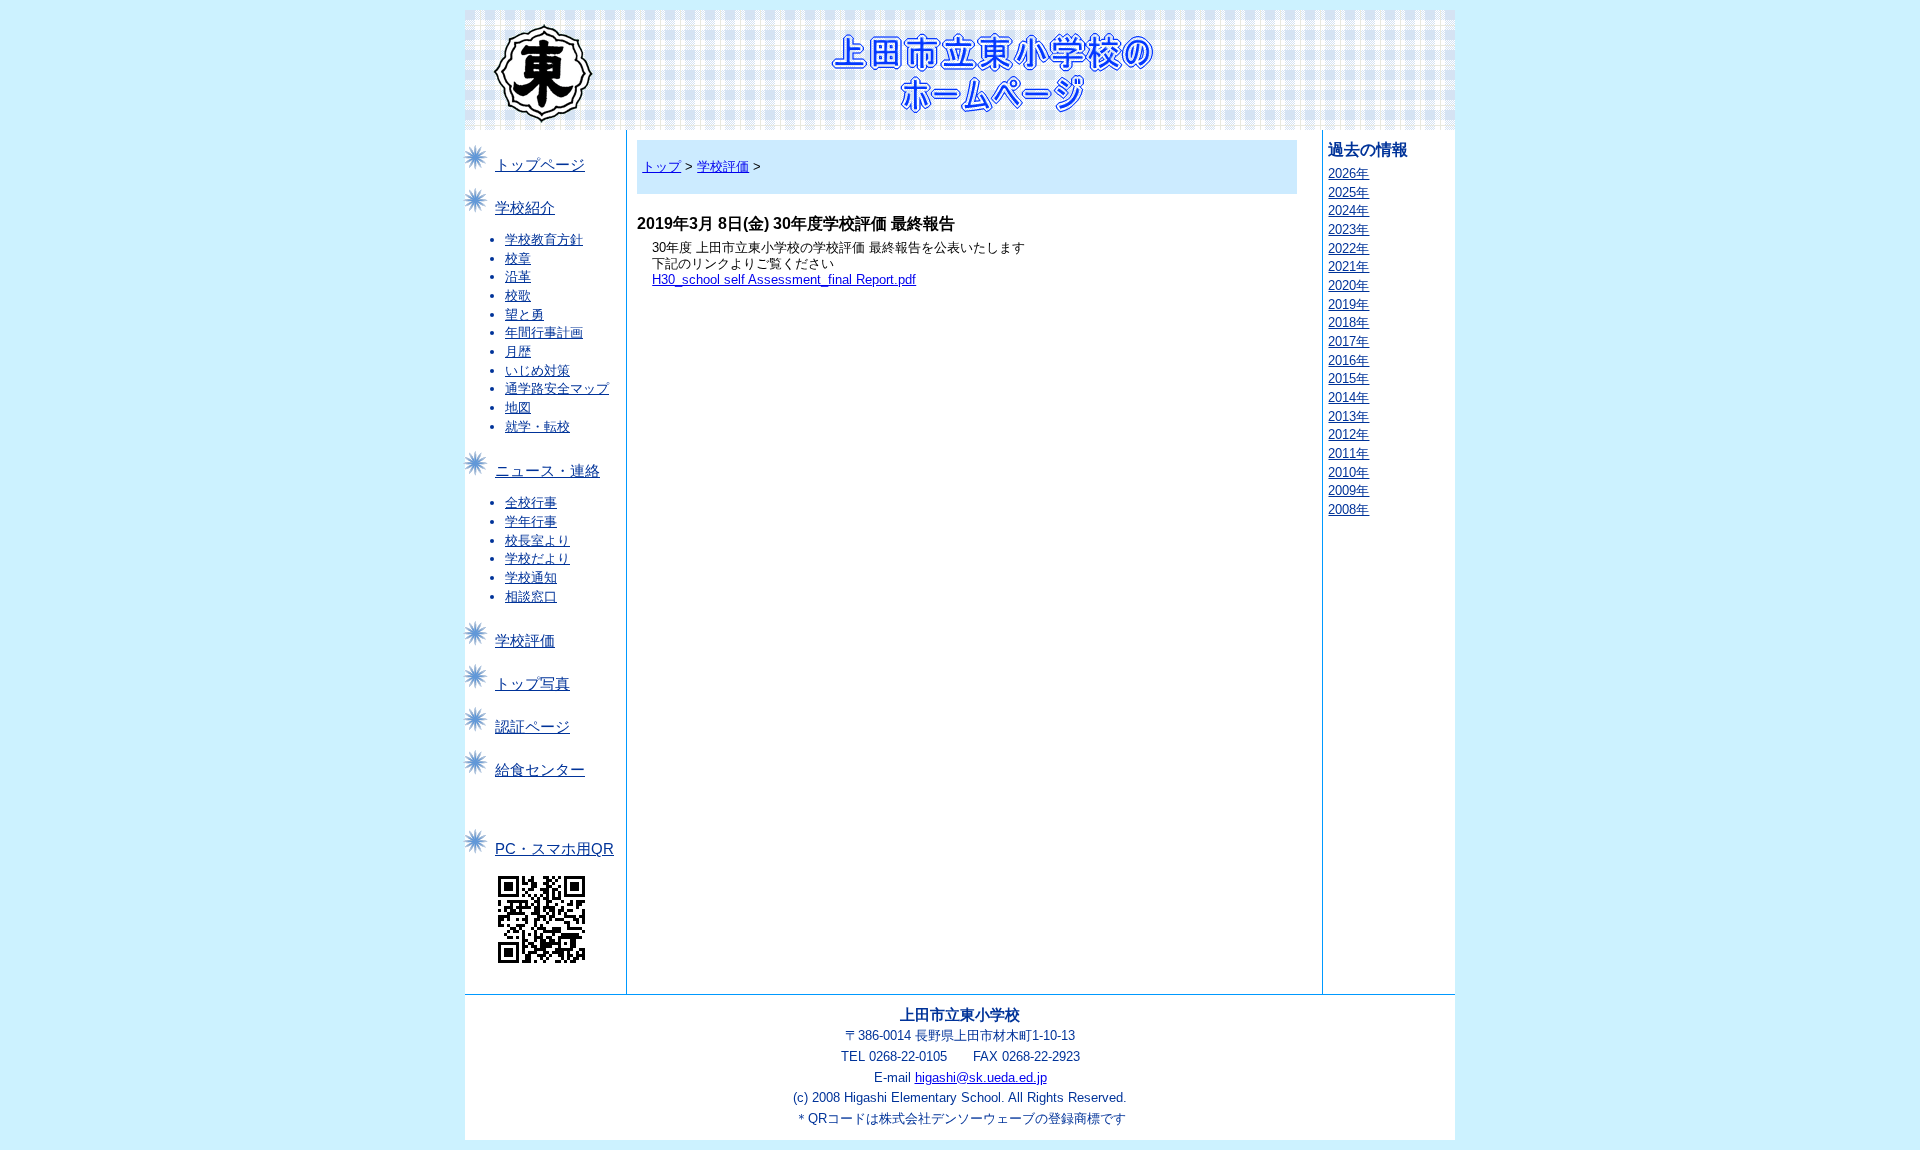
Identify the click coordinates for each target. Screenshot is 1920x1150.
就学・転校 (537, 426)
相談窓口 (531, 596)
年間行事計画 (544, 332)
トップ (661, 166)
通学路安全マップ (557, 388)
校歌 (518, 295)
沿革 (518, 276)
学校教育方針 (544, 239)
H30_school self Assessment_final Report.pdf (784, 279)
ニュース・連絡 (547, 471)
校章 (518, 258)
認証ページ (532, 727)
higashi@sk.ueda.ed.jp (981, 1077)
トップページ (540, 165)
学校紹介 (525, 208)
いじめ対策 (537, 370)
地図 (518, 407)
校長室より (537, 540)
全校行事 (531, 502)
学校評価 (525, 641)
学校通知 (531, 577)
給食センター (540, 770)
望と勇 (524, 314)
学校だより (537, 558)
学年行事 (531, 521)
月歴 (518, 351)
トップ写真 (532, 684)
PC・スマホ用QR (554, 849)
